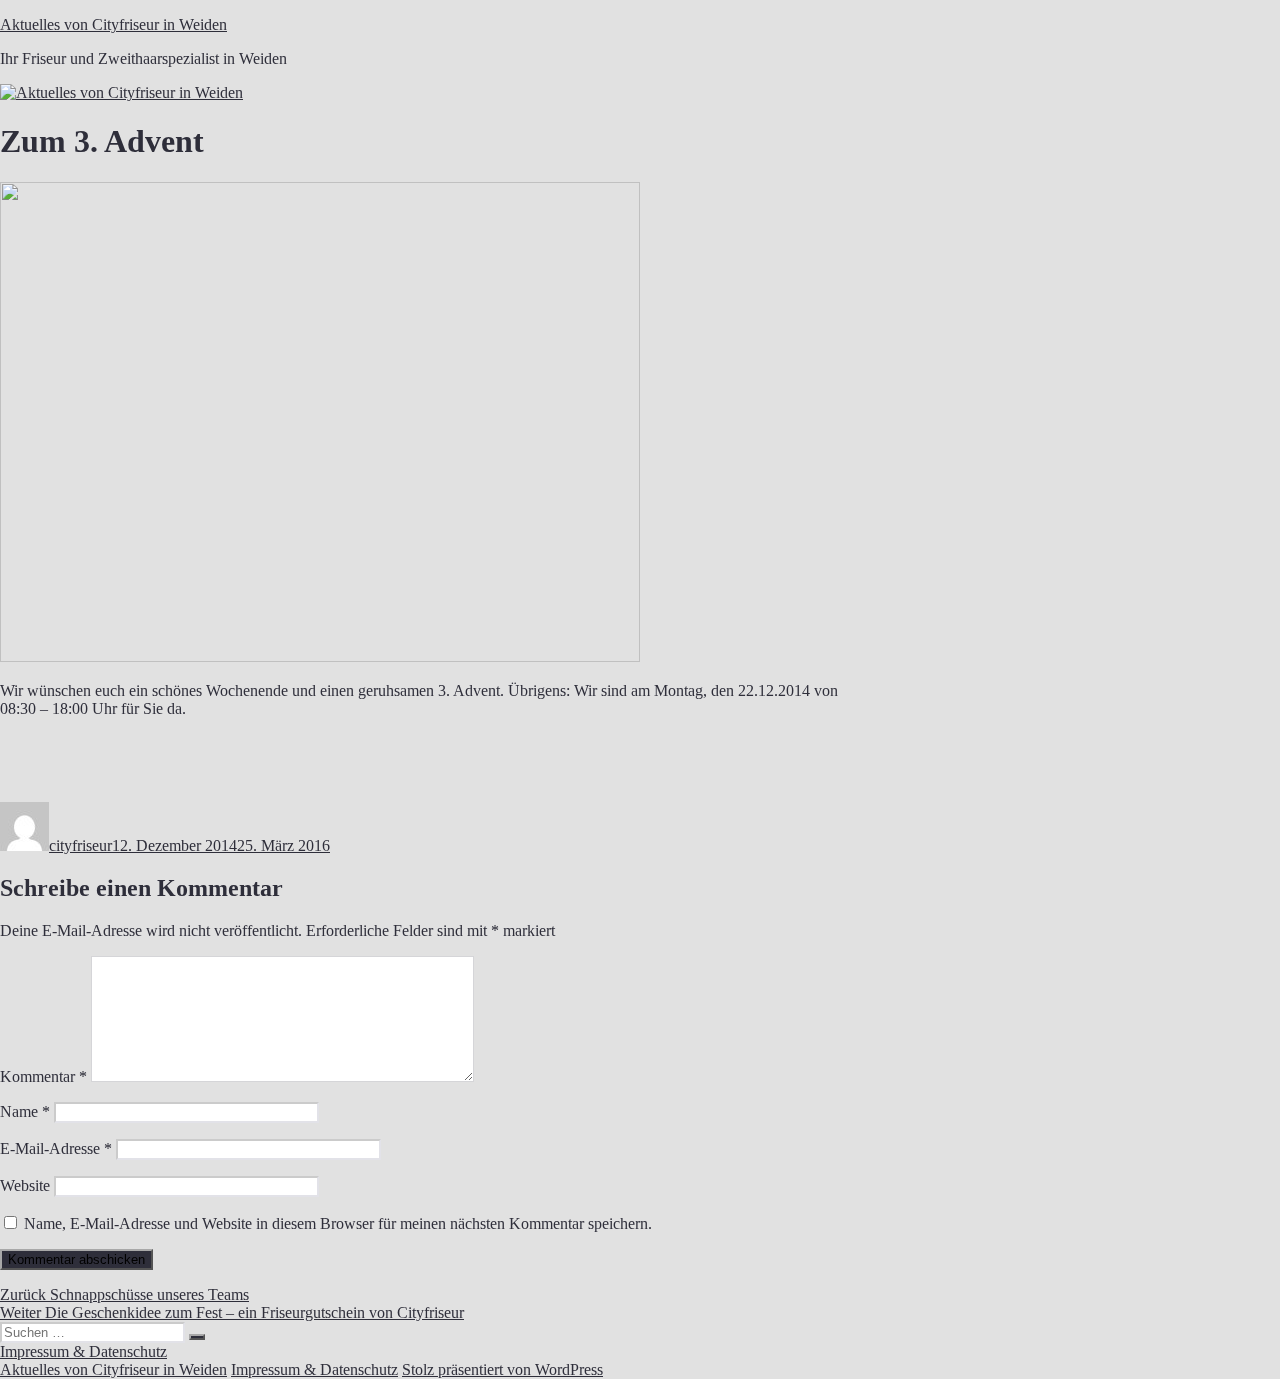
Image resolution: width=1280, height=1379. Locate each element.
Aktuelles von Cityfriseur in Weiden (113, 24)
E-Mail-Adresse (56, 1148)
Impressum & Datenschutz (83, 1351)
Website (25, 1185)
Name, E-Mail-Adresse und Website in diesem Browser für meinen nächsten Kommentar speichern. (338, 1223)
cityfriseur (80, 845)
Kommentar (43, 1076)
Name (25, 1111)
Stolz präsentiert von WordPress (502, 1369)
